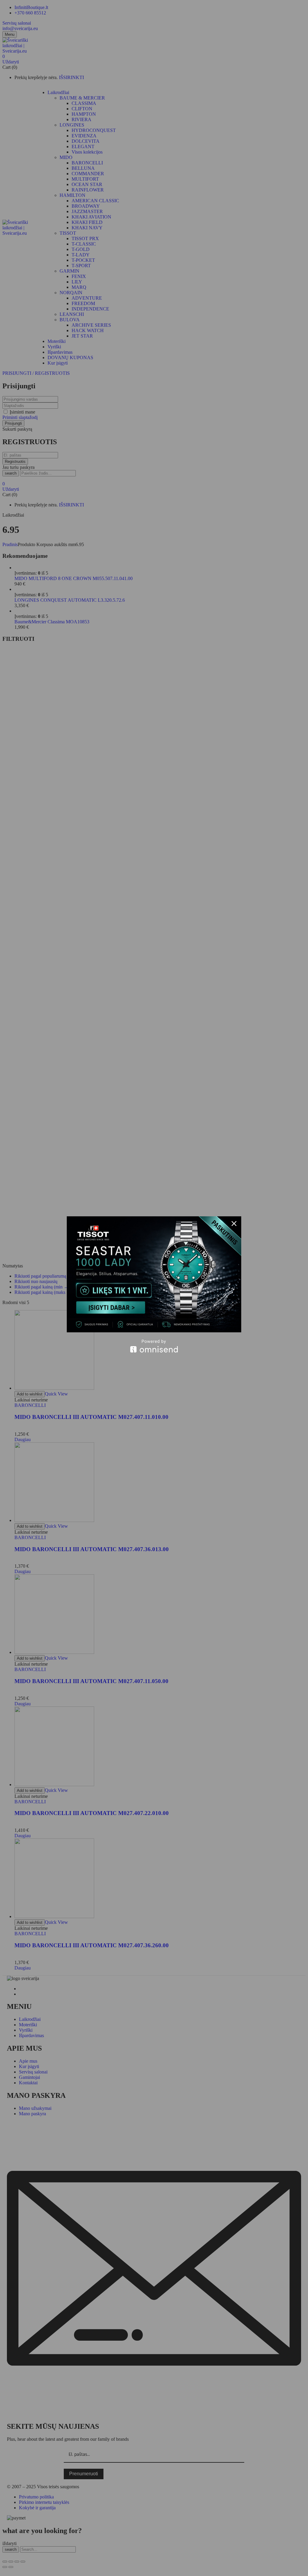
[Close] (234, 1224)
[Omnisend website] (154, 1346)
